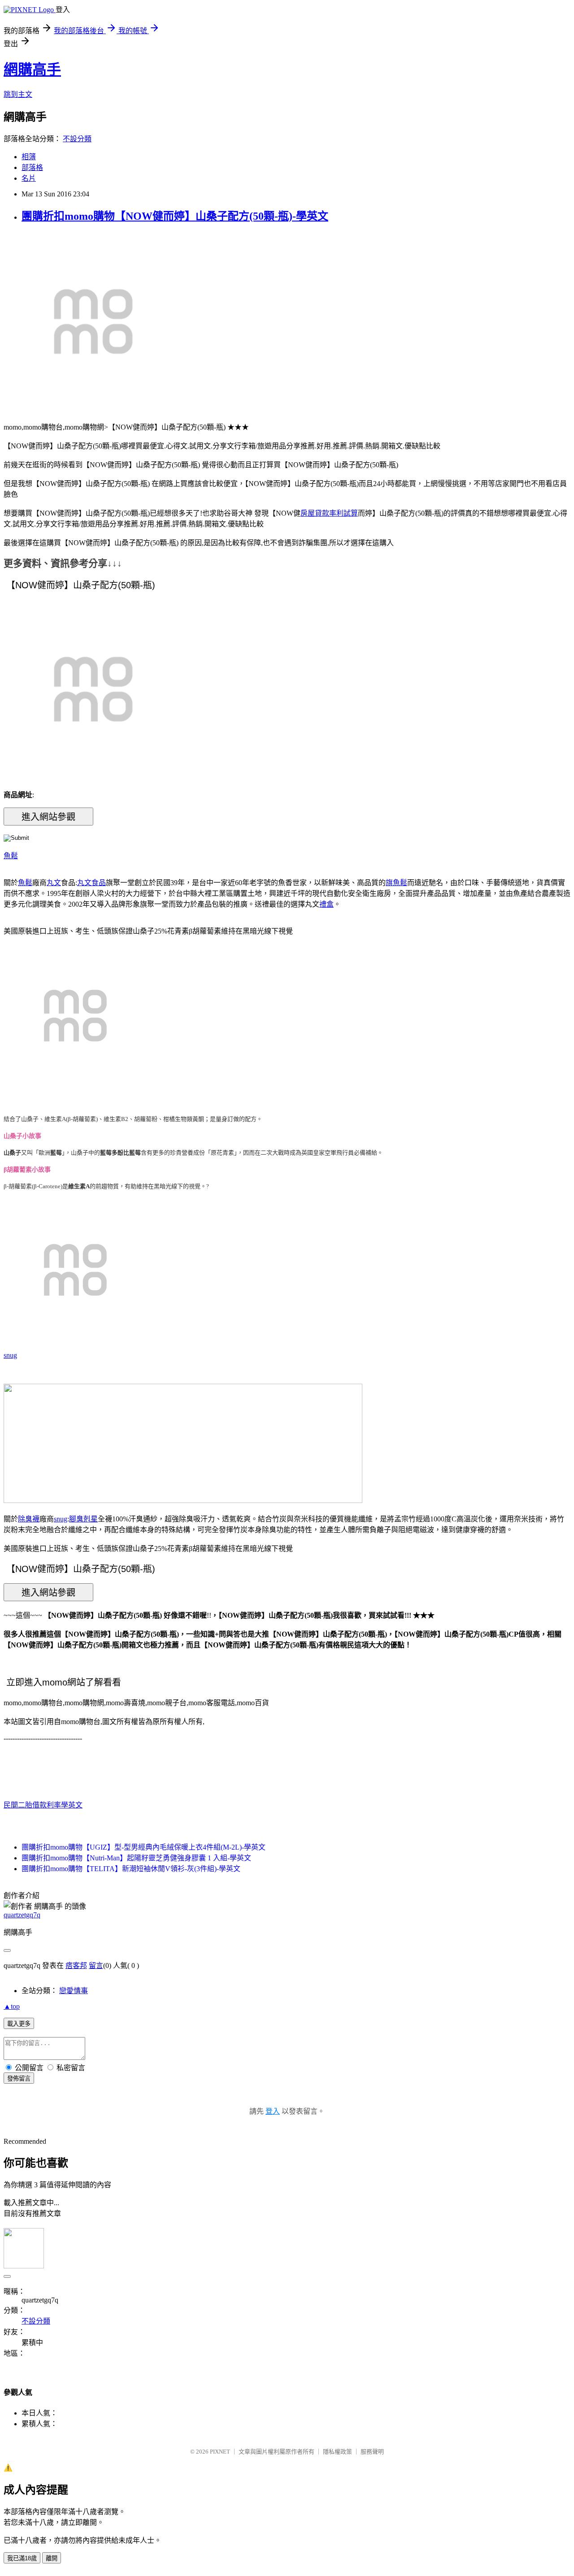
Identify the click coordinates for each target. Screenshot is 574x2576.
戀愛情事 (74, 1991)
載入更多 (19, 2024)
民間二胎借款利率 (32, 1805)
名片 (29, 178)
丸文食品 (91, 883)
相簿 (29, 157)
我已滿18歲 (22, 2558)
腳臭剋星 (83, 1519)
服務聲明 (372, 2452)
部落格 (32, 167)
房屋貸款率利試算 (329, 513)
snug (10, 1355)
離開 (52, 2558)
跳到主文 (18, 94)
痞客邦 (76, 1966)
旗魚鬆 (396, 883)
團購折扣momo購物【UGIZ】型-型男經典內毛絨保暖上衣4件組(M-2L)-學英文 (143, 1847)
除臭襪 (29, 1519)
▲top (12, 2006)
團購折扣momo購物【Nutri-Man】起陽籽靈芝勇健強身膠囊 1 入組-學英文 (136, 1858)
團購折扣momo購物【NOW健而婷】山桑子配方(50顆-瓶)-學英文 (175, 216)
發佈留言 (19, 2079)
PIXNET (220, 2452)
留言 (96, 1966)
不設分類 (77, 139)
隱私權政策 (337, 2452)
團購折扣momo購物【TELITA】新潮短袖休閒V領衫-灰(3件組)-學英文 (131, 1869)
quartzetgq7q (22, 1915)
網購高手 (32, 70)
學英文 (72, 1805)
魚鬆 (11, 856)
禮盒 (326, 904)
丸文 (54, 883)
